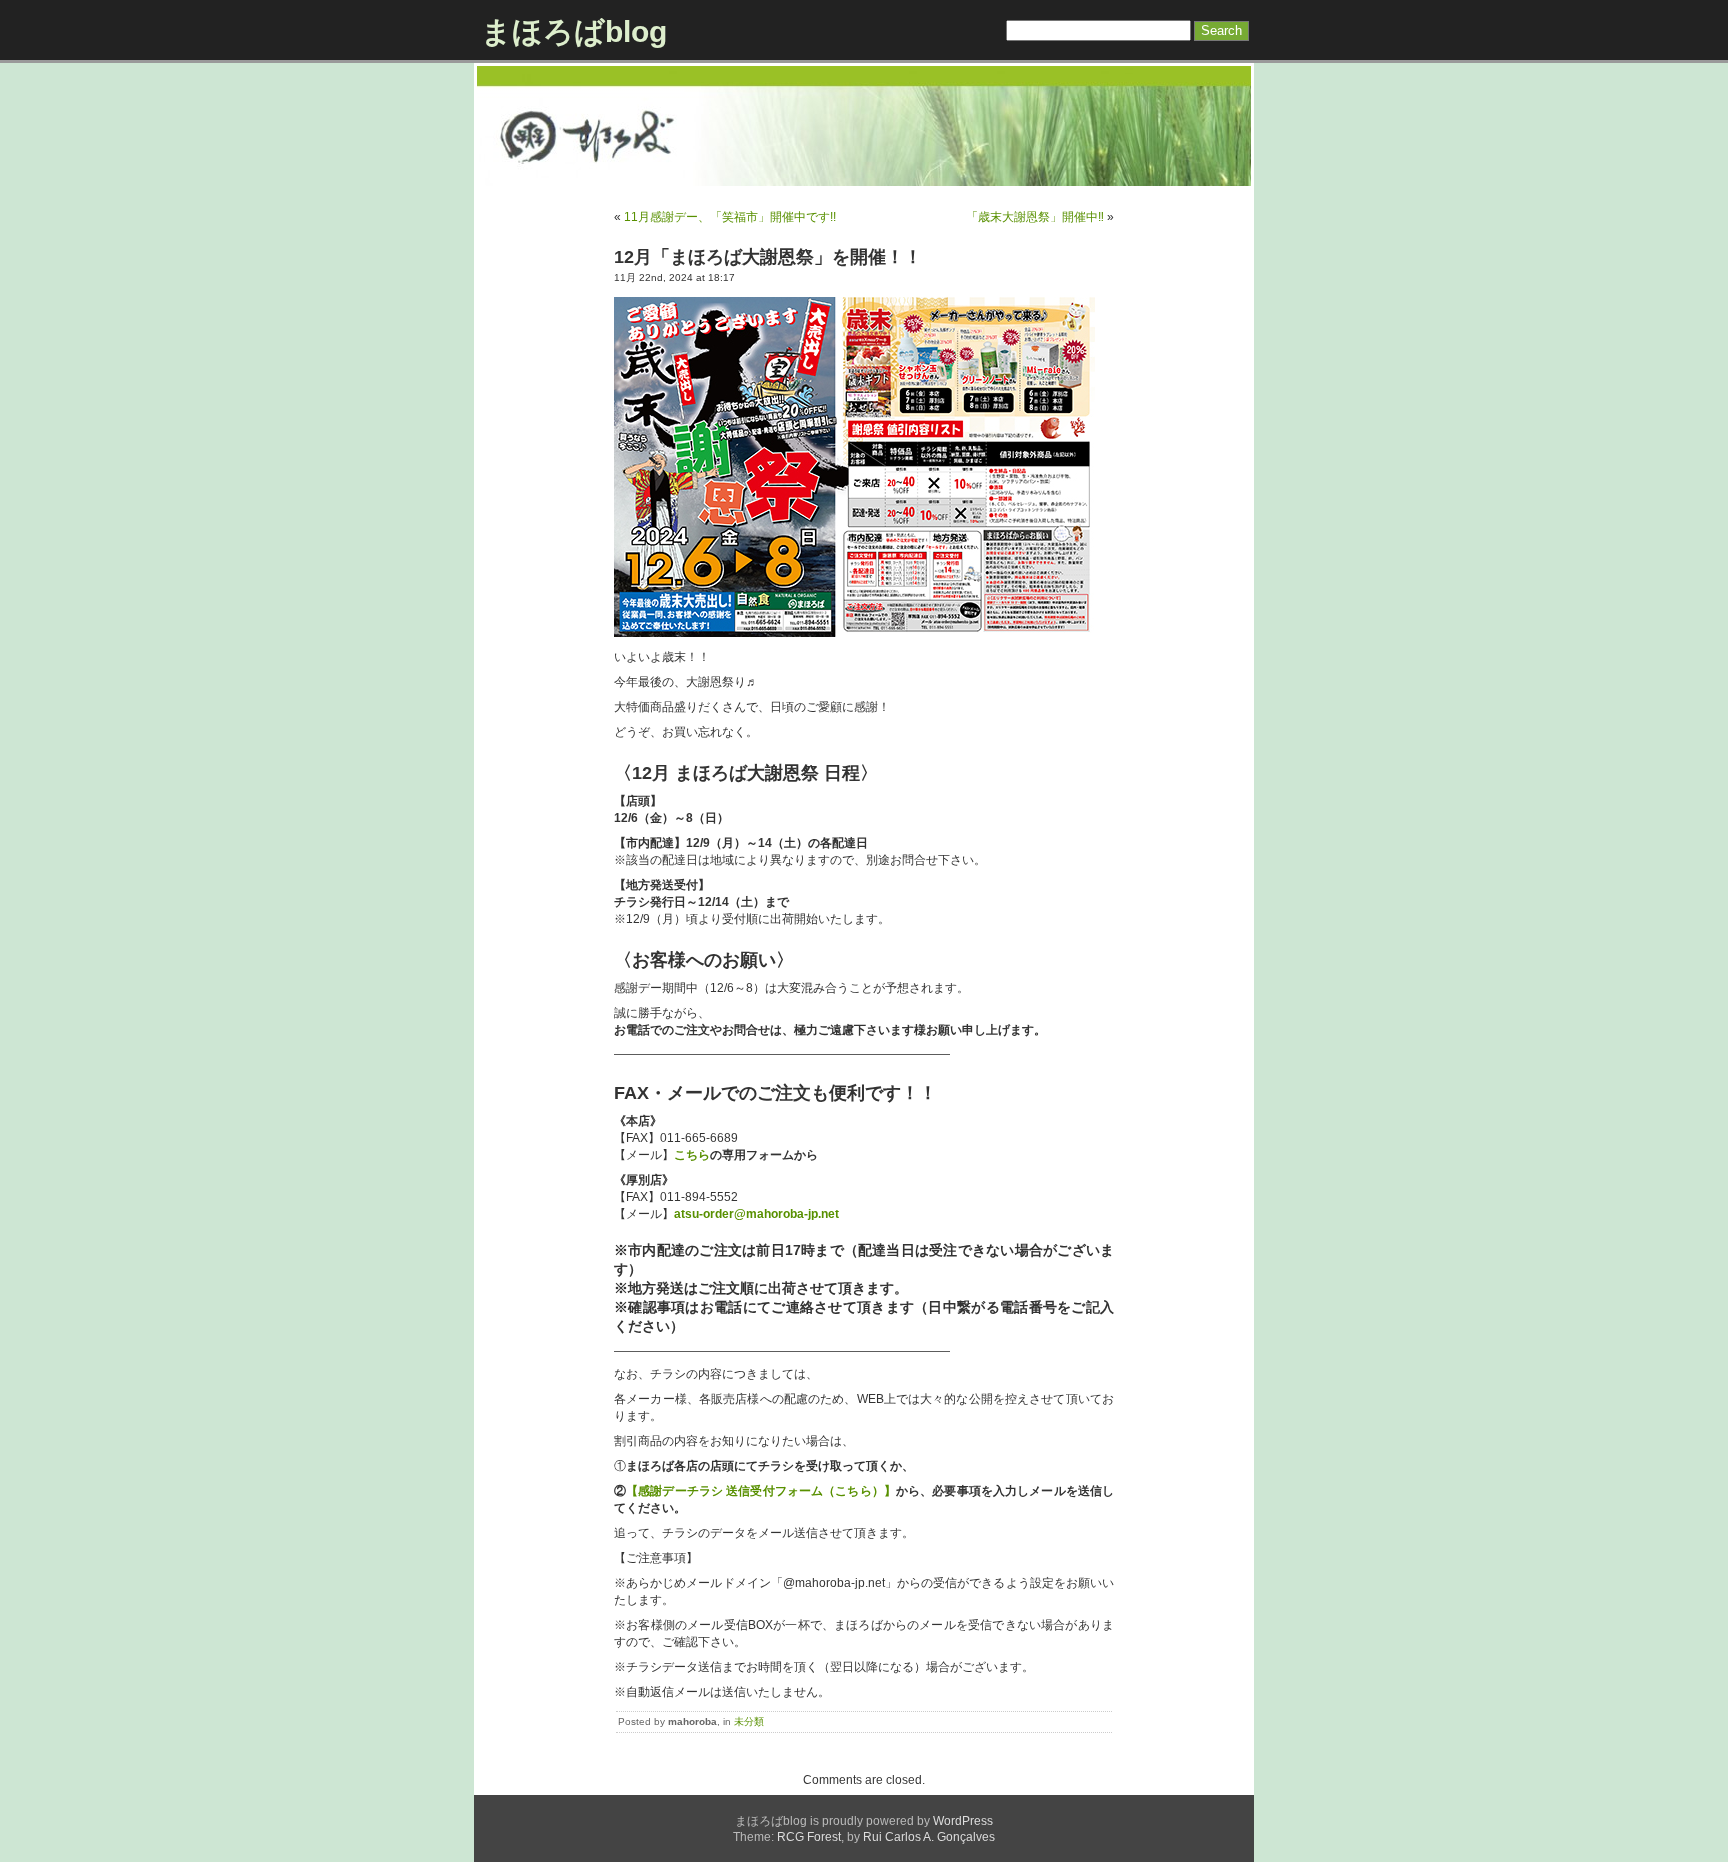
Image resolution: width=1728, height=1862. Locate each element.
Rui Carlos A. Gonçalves (929, 1837)
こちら (692, 1155)
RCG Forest (809, 1837)
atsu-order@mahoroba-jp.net (756, 1214)
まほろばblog (574, 31)
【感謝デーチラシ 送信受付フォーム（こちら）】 (761, 1491)
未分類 (749, 1721)
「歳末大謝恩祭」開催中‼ (1035, 217)
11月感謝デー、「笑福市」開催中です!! (730, 217)
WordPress (963, 1821)
